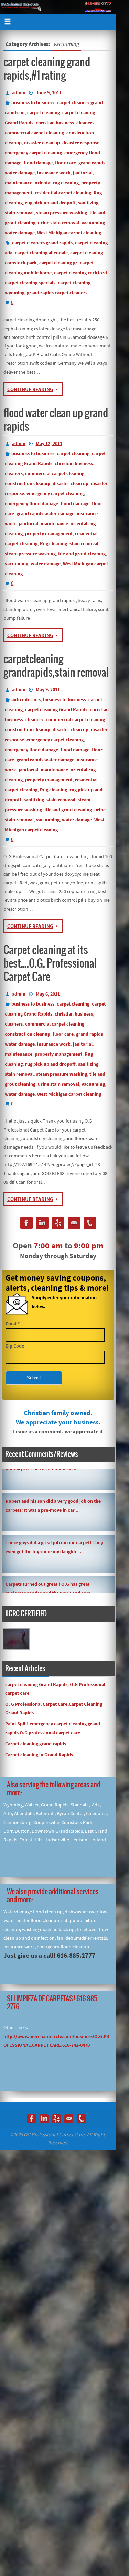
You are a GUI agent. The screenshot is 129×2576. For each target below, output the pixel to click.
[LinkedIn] (42, 1224)
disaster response (81, 143)
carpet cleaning (44, 112)
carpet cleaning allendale (41, 253)
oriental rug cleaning (57, 183)
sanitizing (88, 203)
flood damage (38, 163)
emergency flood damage (31, 503)
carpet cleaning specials (30, 283)
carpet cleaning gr (58, 263)
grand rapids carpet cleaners (57, 293)
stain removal (19, 213)
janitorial (83, 173)
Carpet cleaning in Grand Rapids (39, 1755)
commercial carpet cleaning (34, 133)
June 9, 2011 (49, 92)
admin (19, 92)
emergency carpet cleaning (33, 153)
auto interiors (26, 699)
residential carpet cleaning (63, 193)
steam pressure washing (62, 213)
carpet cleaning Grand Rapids (56, 709)
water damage (20, 233)
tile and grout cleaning (82, 554)
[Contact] (74, 1224)
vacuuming (93, 223)
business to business (33, 102)
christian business (55, 123)
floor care (66, 163)
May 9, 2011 (48, 689)
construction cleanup (28, 483)
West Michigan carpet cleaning (69, 233)
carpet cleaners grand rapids (42, 243)
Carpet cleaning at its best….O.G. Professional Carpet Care (50, 964)
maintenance (19, 183)
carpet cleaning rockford (80, 273)
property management (49, 533)
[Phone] (90, 1224)
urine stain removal (58, 223)
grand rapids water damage (45, 513)
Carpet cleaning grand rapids (36, 1744)
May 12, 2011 (49, 443)
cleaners (85, 123)
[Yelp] (58, 1224)
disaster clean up (42, 143)
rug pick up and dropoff (50, 203)
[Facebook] (26, 1224)
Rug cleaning (53, 543)
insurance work (54, 173)
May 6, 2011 (48, 994)
